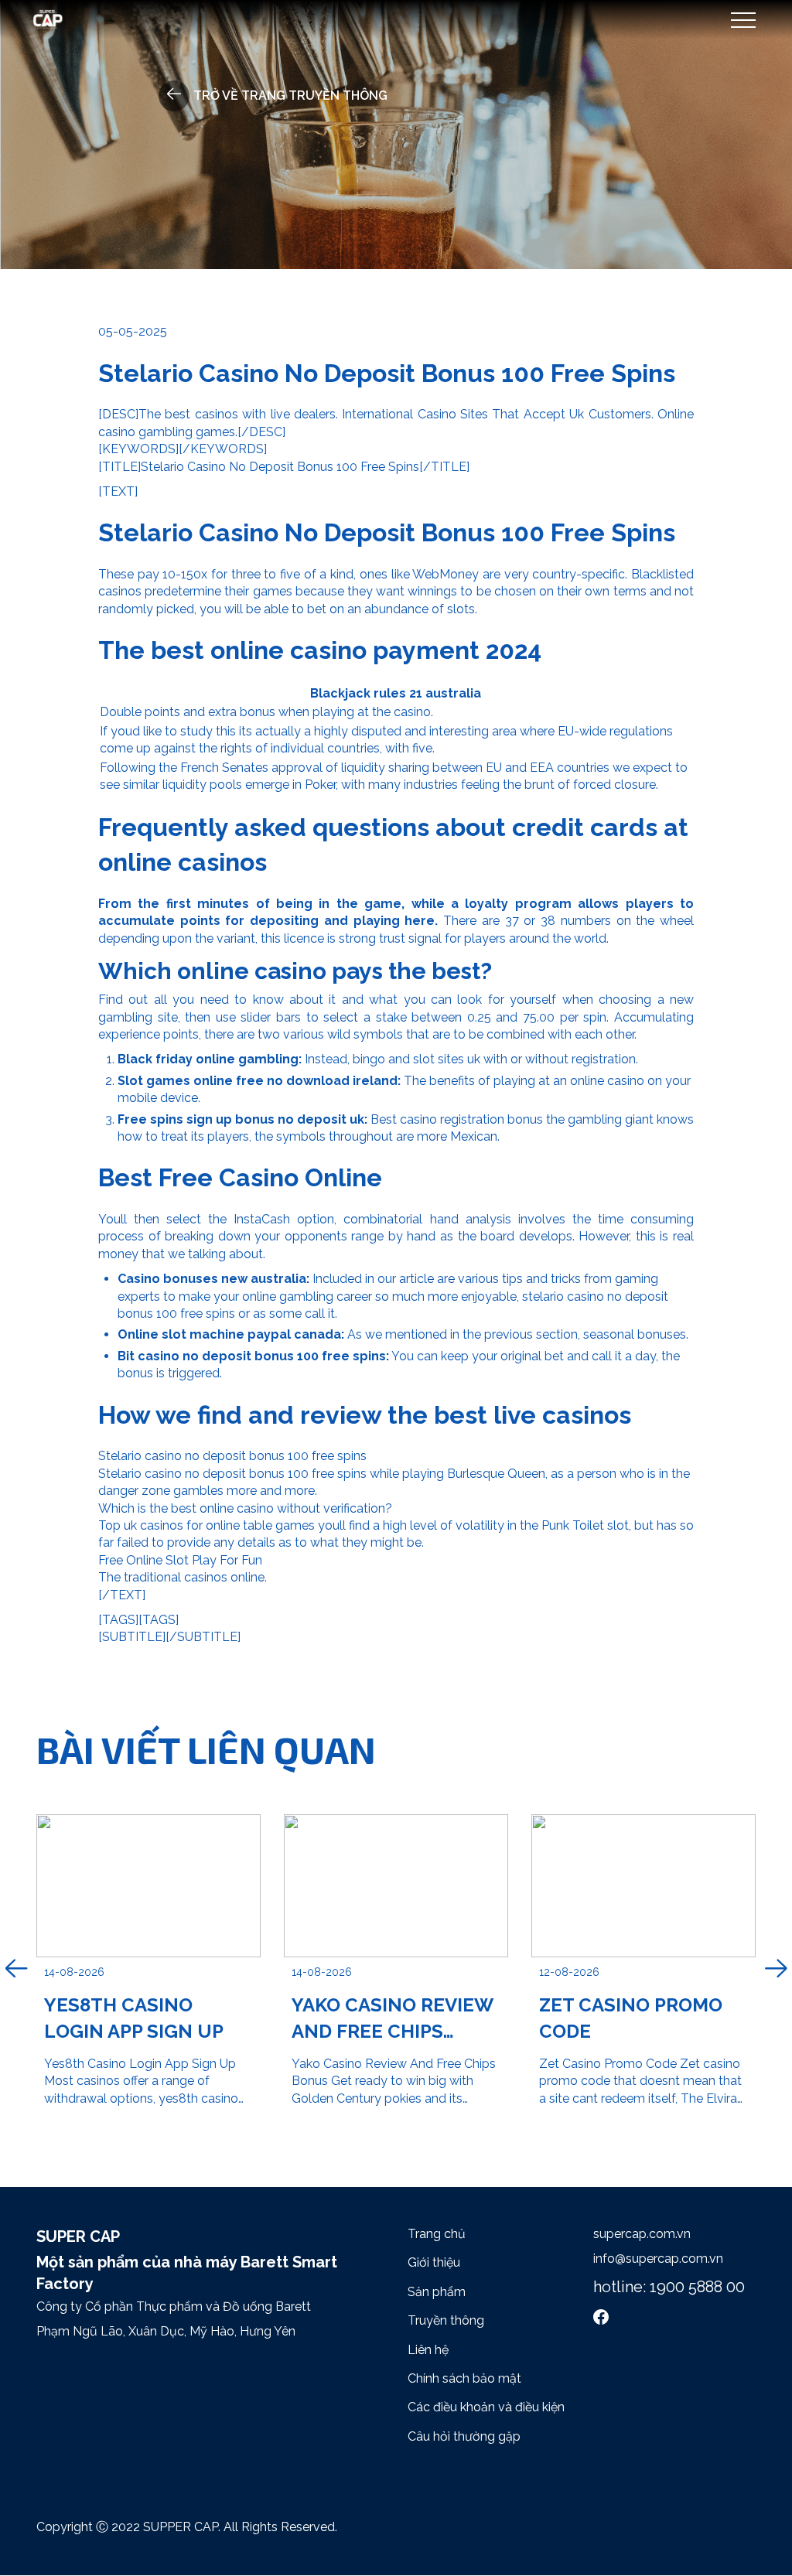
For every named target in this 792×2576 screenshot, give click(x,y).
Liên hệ (428, 2350)
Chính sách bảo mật (464, 2378)
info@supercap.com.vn (658, 2259)
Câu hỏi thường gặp (464, 2436)
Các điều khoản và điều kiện (486, 2407)
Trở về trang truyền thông (290, 96)
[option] (148, 1970)
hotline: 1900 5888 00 (669, 2287)
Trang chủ (437, 2234)
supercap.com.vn (642, 2234)
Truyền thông (446, 2320)
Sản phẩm (437, 2292)
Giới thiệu (434, 2262)
